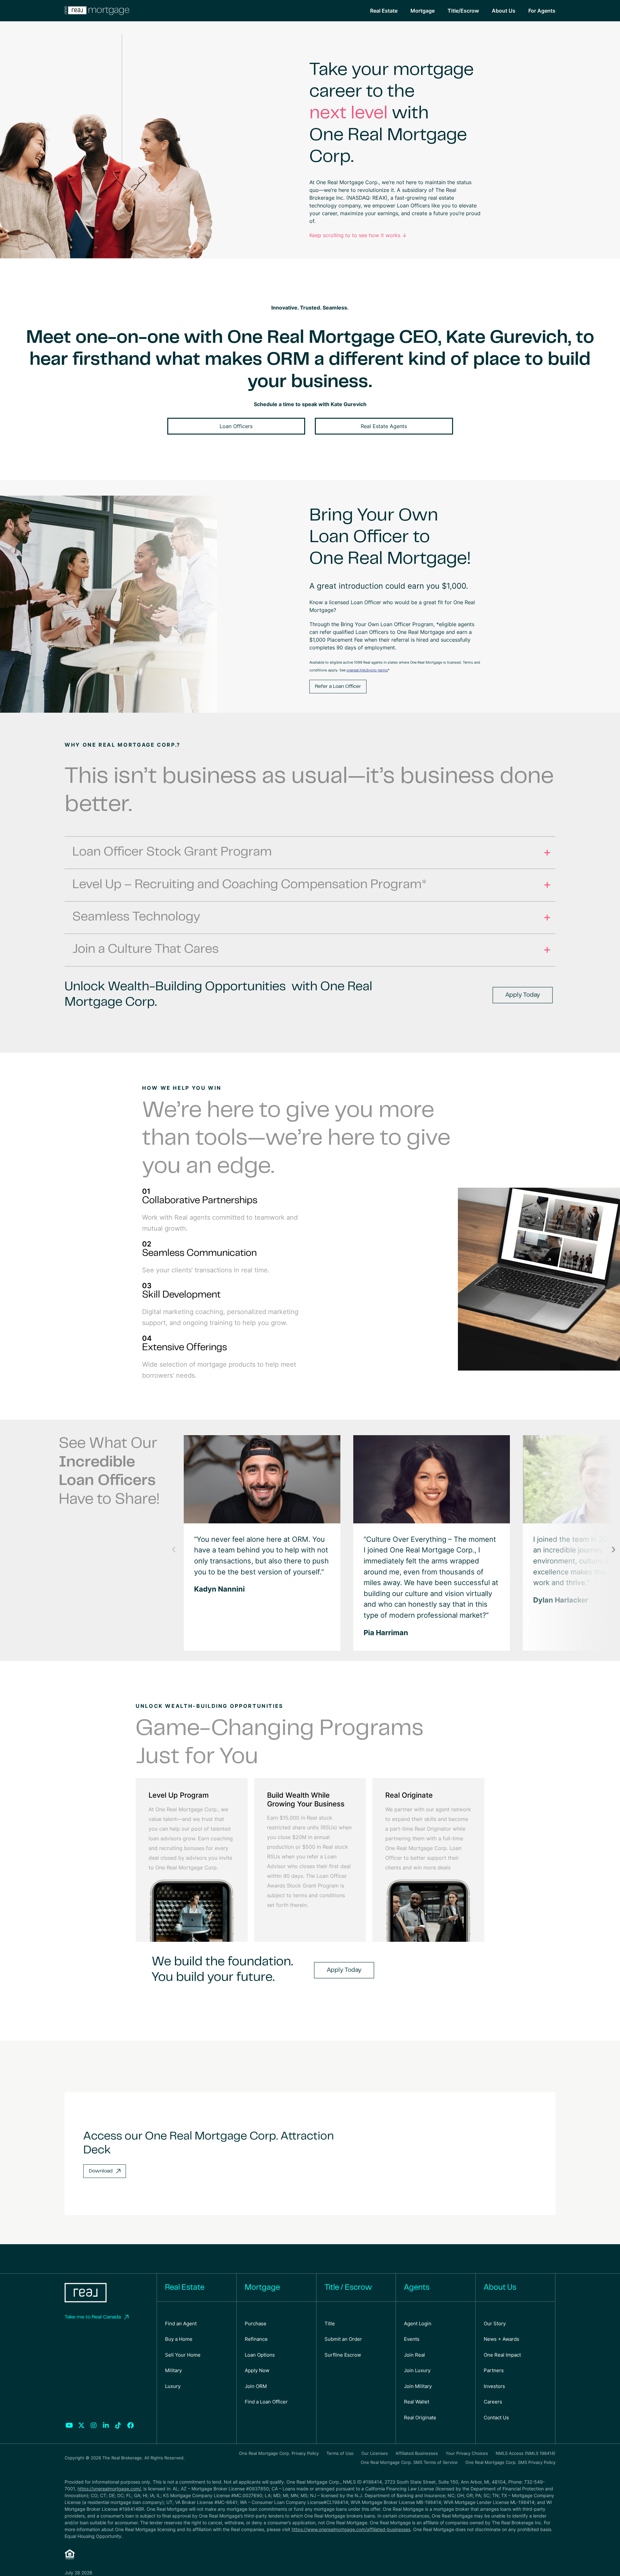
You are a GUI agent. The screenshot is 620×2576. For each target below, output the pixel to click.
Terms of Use (340, 2453)
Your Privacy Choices (467, 2453)
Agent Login (418, 2324)
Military (173, 2370)
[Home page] (97, 11)
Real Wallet (417, 2402)
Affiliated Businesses (417, 2453)
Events (412, 2339)
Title (330, 2324)
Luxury (173, 2386)
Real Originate (420, 2418)
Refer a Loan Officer (338, 687)
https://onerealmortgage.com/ (109, 2489)
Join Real (414, 2355)
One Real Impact (502, 2355)
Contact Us (496, 2418)
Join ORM (256, 2386)
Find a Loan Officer (266, 2402)
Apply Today (523, 995)
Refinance (256, 2339)
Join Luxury (417, 2370)
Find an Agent (181, 2324)
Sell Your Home (183, 2355)
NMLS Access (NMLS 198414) (526, 2453)
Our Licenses (375, 2453)
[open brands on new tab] (69, 2425)
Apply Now (257, 2370)
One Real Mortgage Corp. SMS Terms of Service (409, 2462)
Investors (494, 2386)
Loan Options (260, 2355)
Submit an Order (343, 2339)
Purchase (256, 2324)
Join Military (418, 2386)
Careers (493, 2402)
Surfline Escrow (343, 2355)
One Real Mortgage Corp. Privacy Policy (279, 2453)
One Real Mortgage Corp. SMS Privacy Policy (510, 2462)
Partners (494, 2370)
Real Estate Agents (384, 426)
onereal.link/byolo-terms (367, 670)
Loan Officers (236, 426)
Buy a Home (179, 2339)
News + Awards (501, 2339)
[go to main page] (86, 2293)
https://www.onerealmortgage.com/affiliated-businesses (351, 2529)
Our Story (495, 2324)
